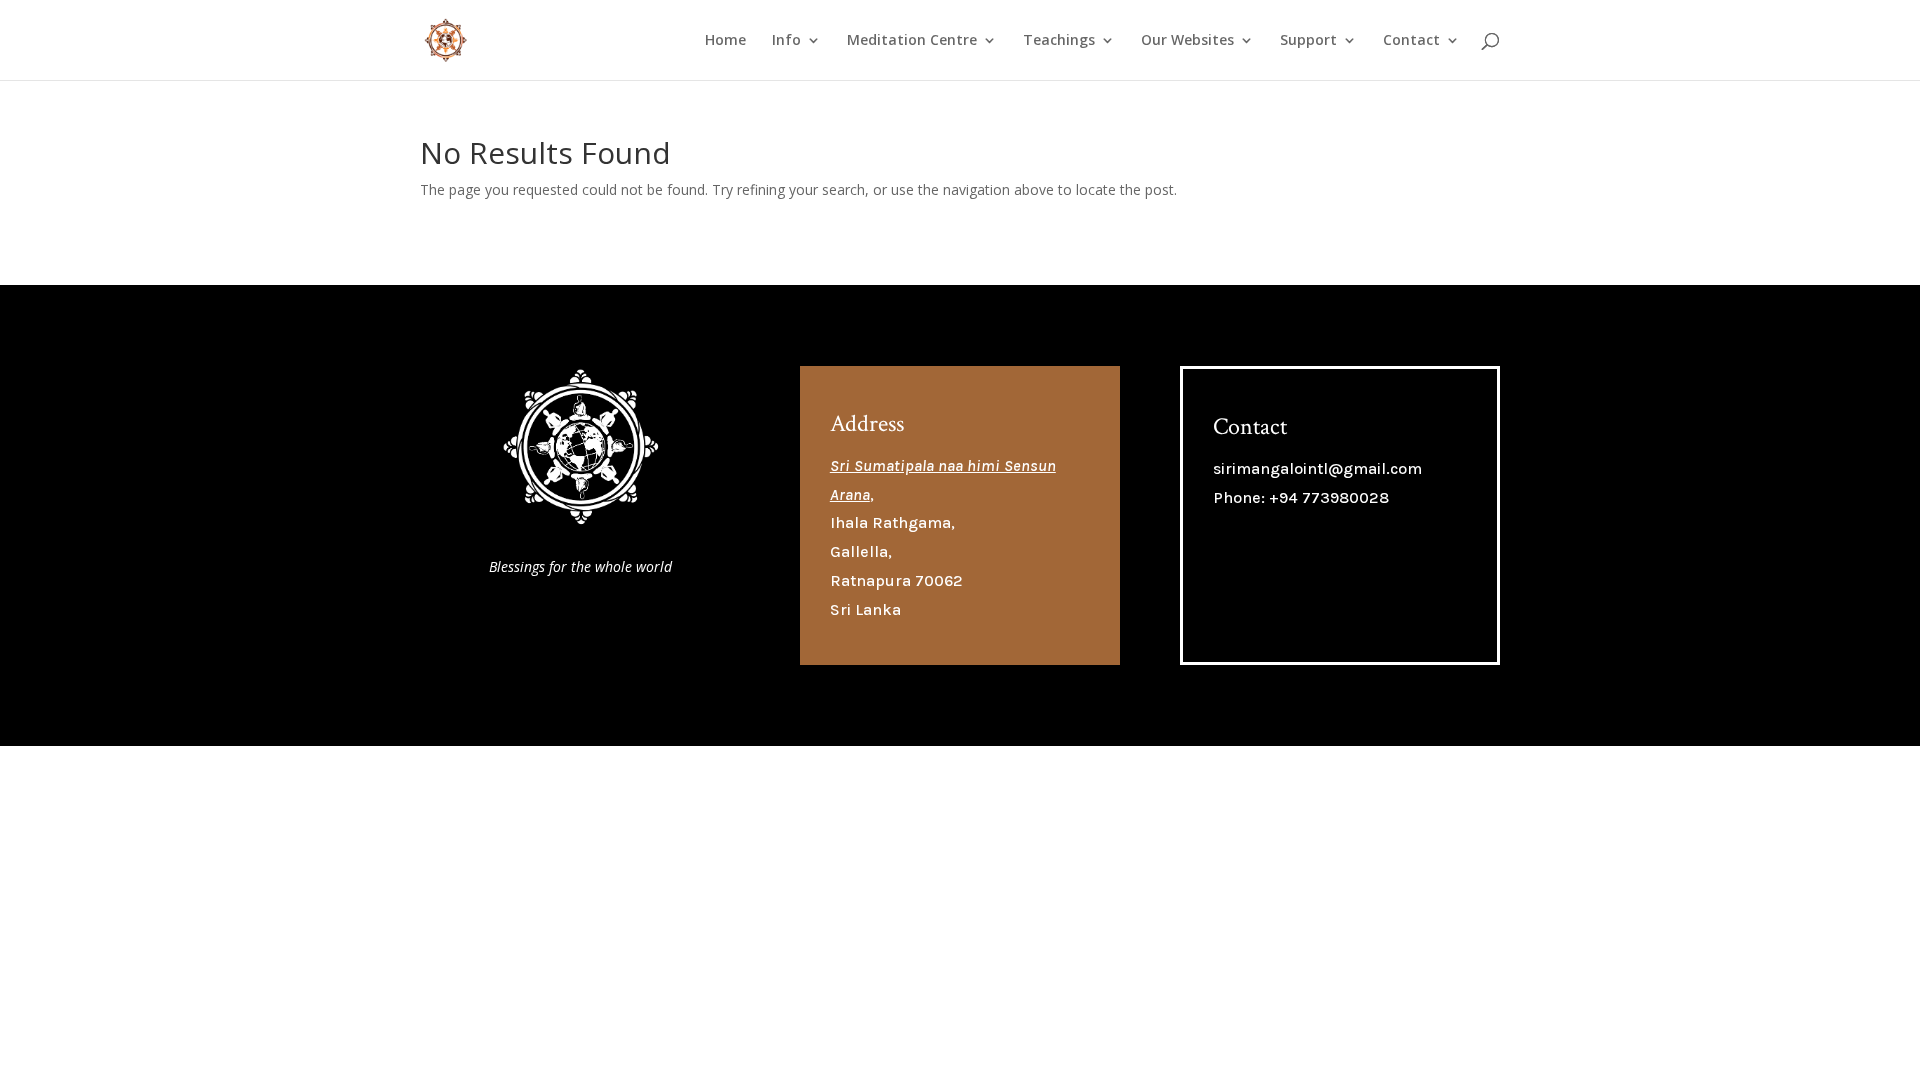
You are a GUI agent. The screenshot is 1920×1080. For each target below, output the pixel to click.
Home (725, 41)
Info (786, 41)
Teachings (1059, 41)
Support (1308, 41)
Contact (1411, 41)
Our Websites (1187, 41)
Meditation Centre (912, 41)
